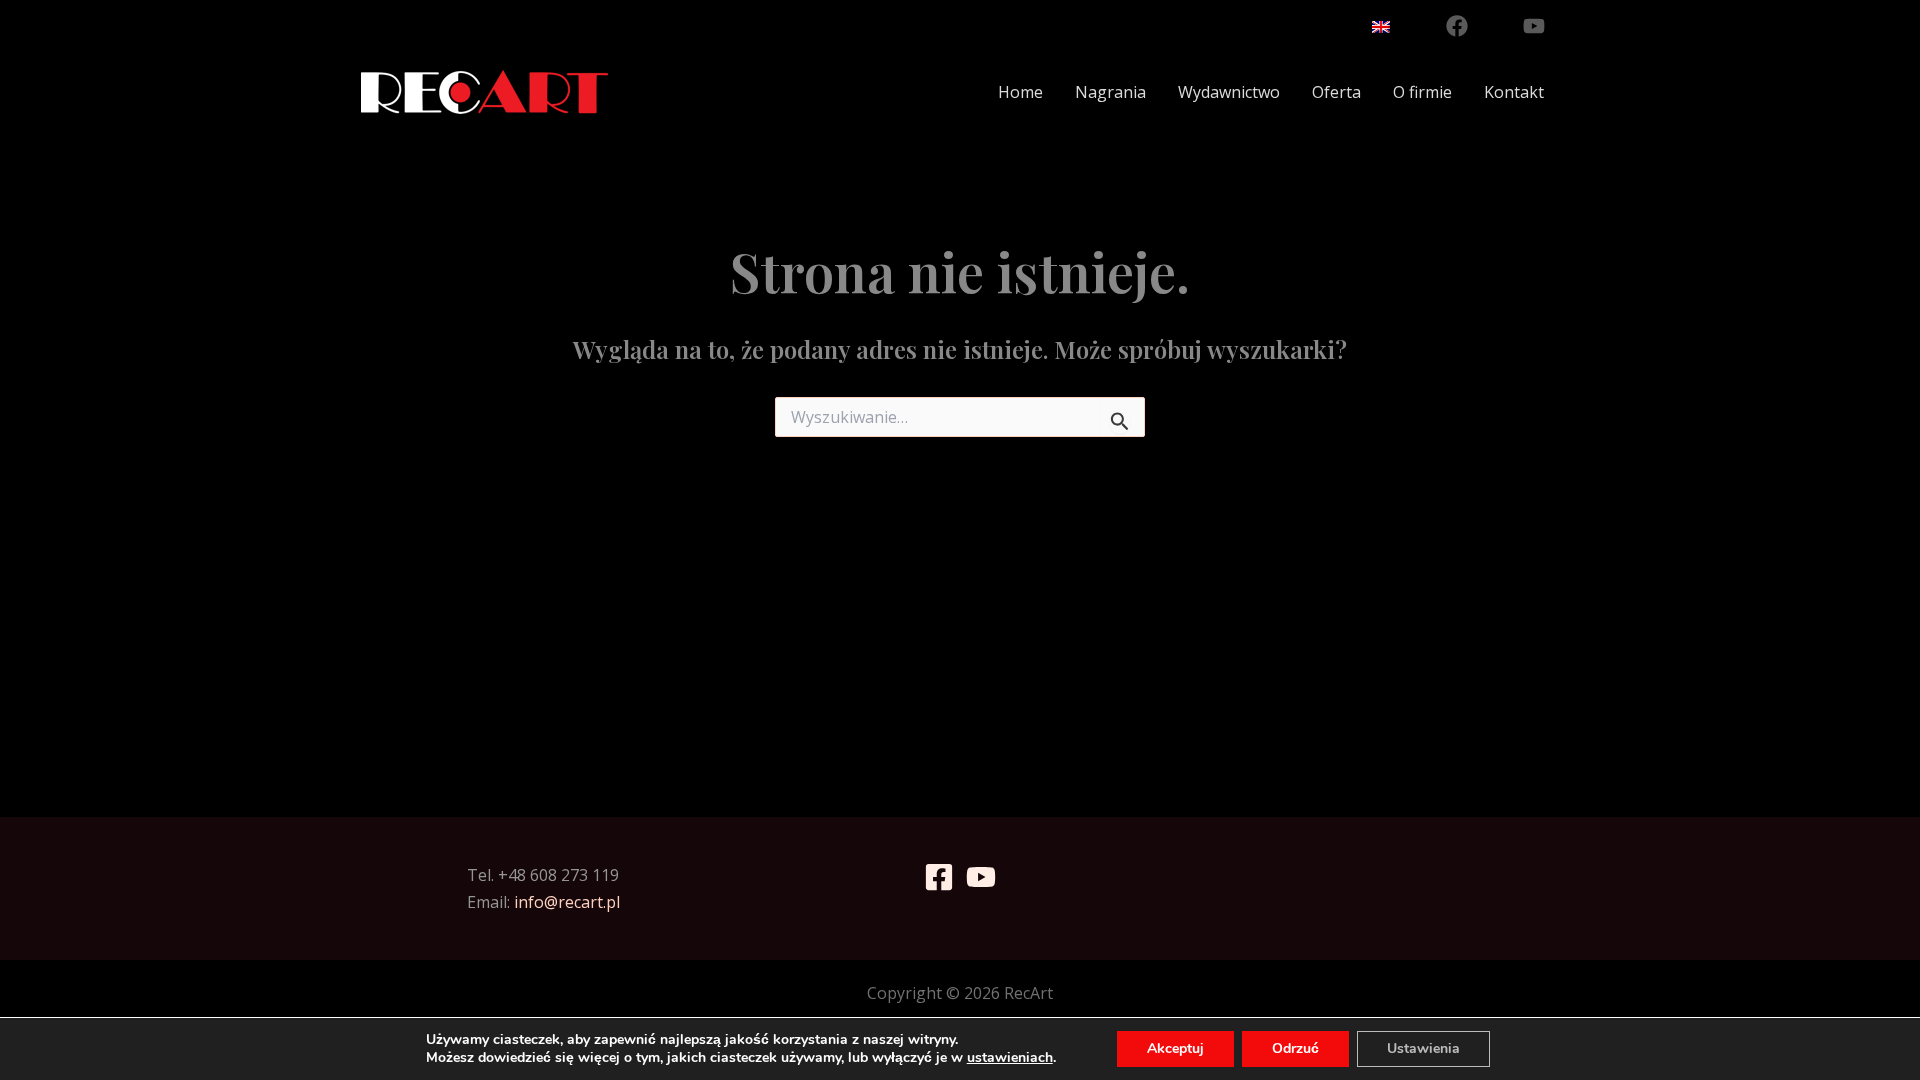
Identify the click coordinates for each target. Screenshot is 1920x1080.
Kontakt (1514, 92)
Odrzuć (1295, 1048)
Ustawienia (1423, 1048)
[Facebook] (1457, 26)
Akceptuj (1175, 1048)
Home (1020, 92)
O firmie (1422, 92)
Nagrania (1110, 92)
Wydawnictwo (1229, 92)
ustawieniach (1010, 1058)
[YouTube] (1534, 26)
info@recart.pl (567, 902)
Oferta (1336, 92)
